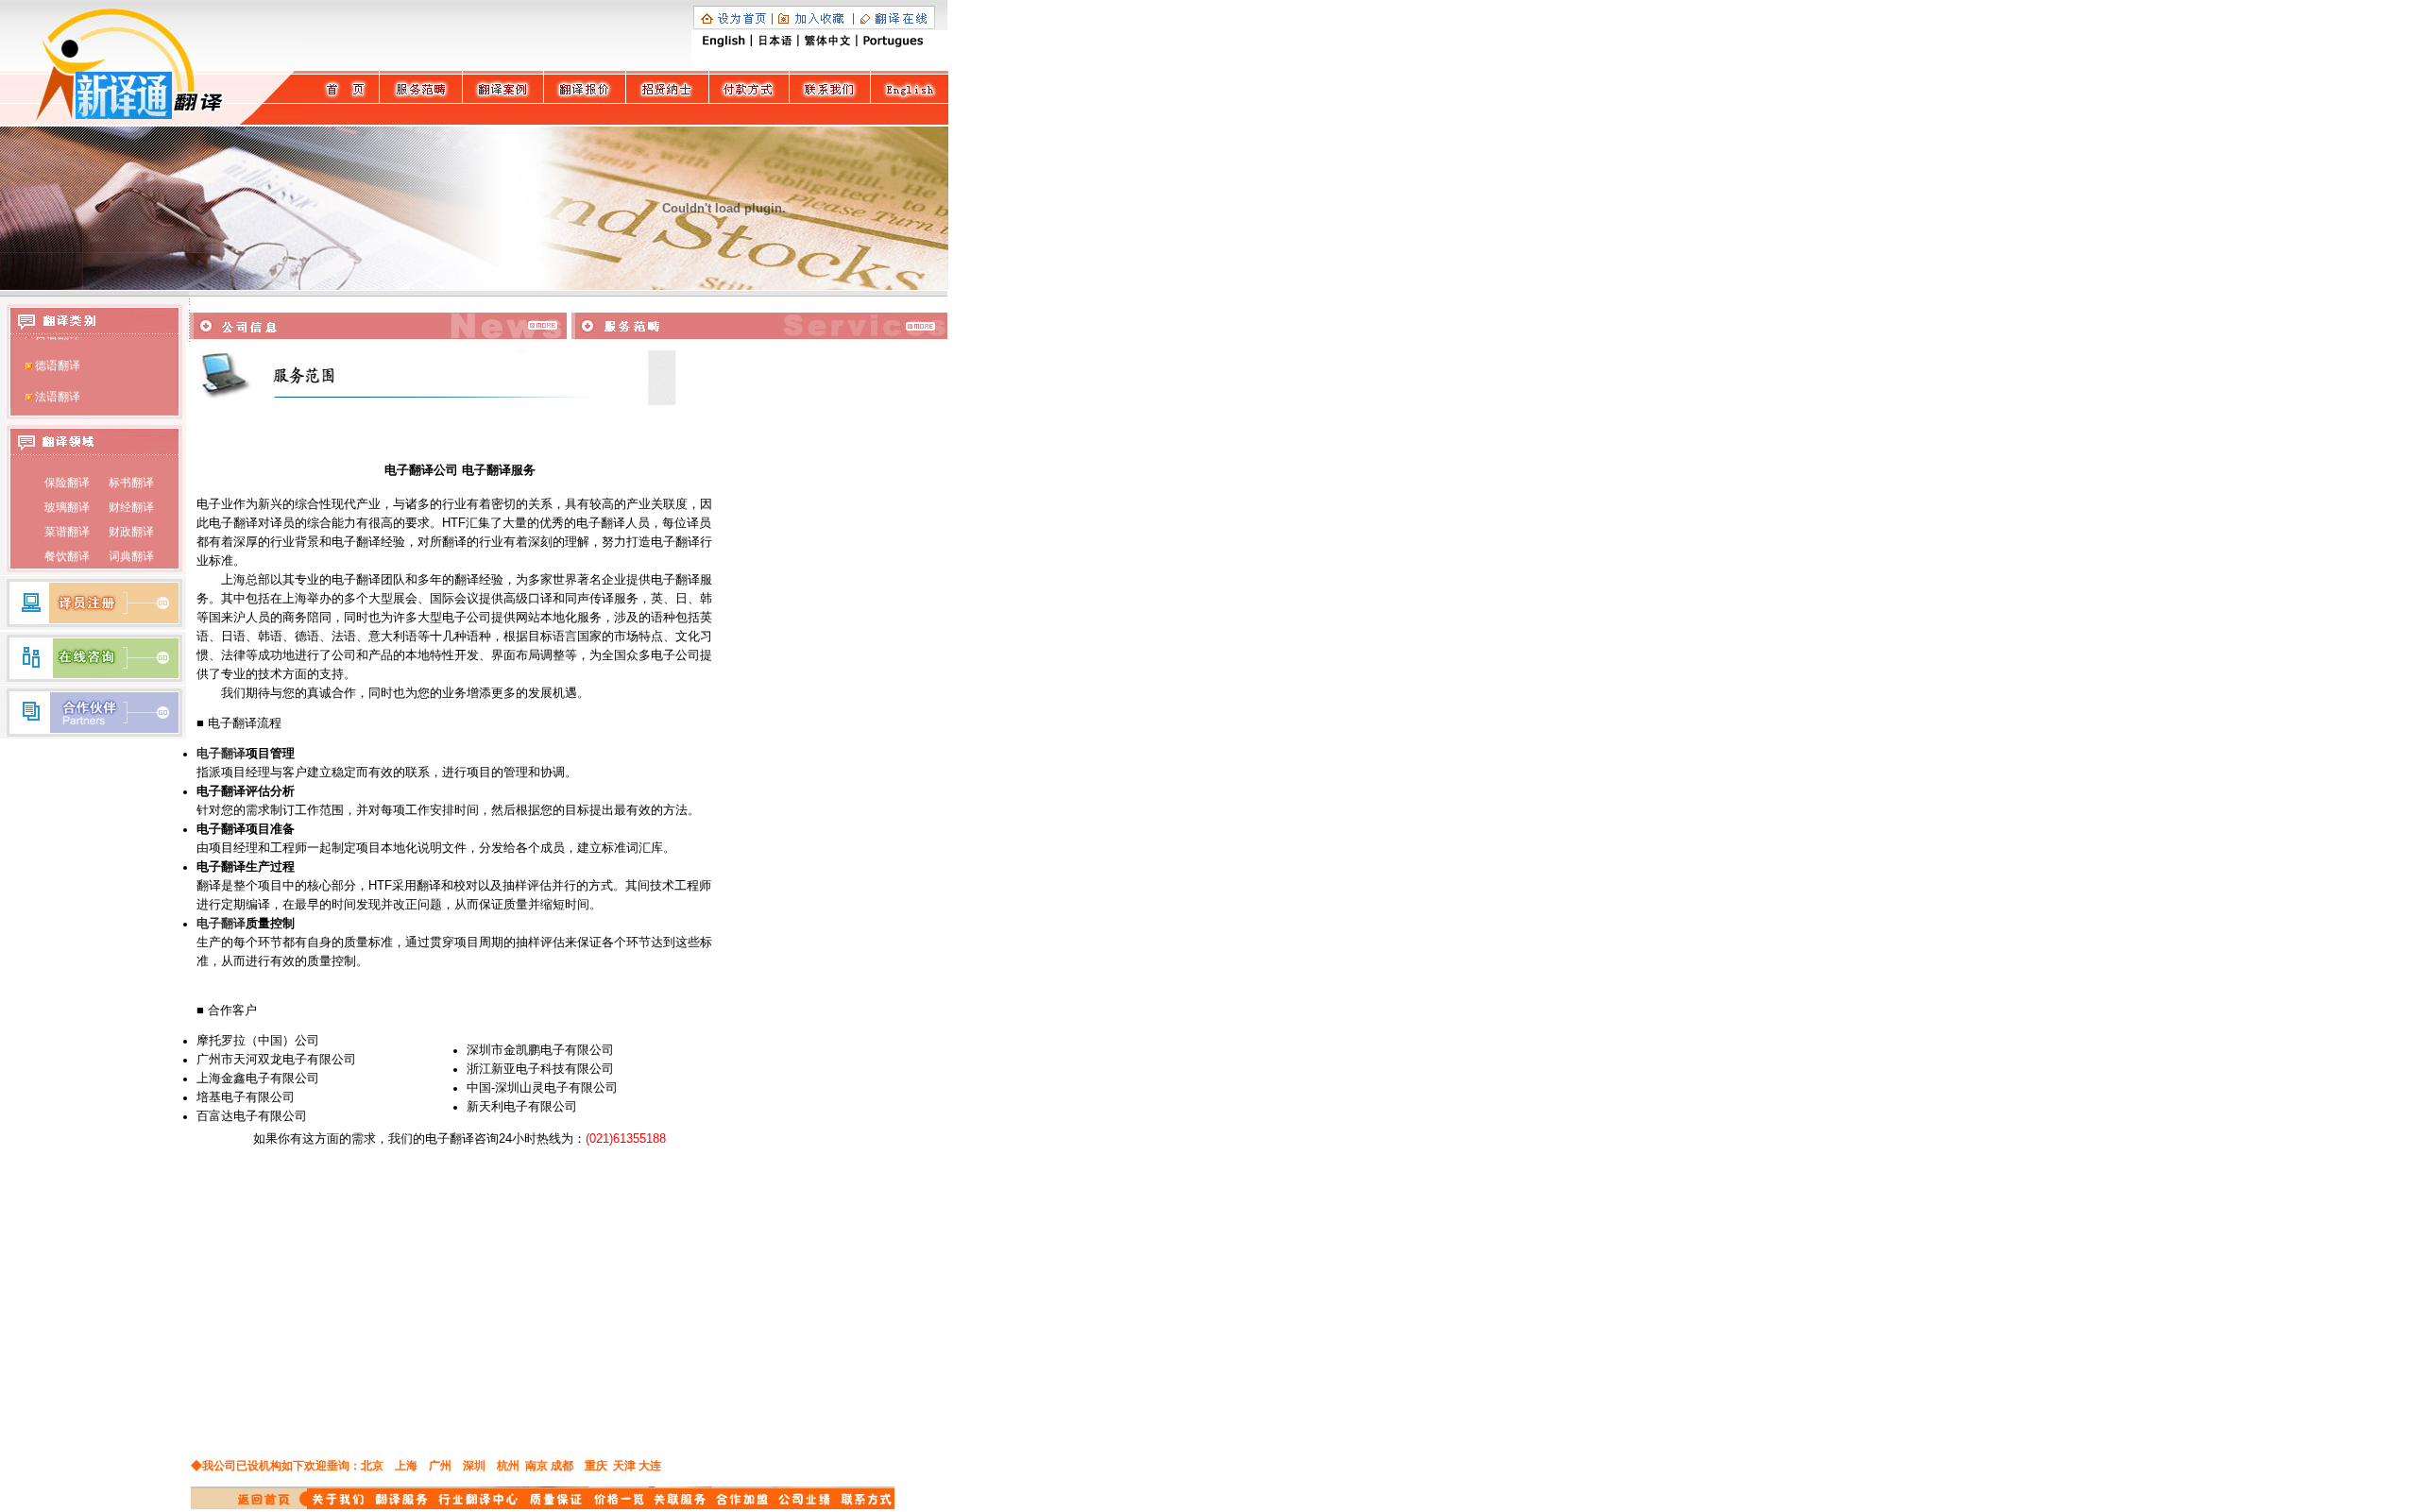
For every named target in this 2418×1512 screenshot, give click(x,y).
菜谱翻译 (67, 524)
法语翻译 (58, 389)
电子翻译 (221, 753)
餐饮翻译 (67, 549)
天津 (624, 1466)
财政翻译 (130, 524)
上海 (406, 1466)
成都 (562, 1466)
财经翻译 (130, 500)
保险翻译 (67, 475)
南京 (536, 1466)
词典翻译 (130, 549)
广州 (440, 1466)
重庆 (596, 1466)
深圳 (474, 1466)
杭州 (508, 1466)
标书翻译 (130, 475)
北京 (372, 1466)
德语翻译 (58, 358)
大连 (650, 1466)
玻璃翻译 (67, 500)
